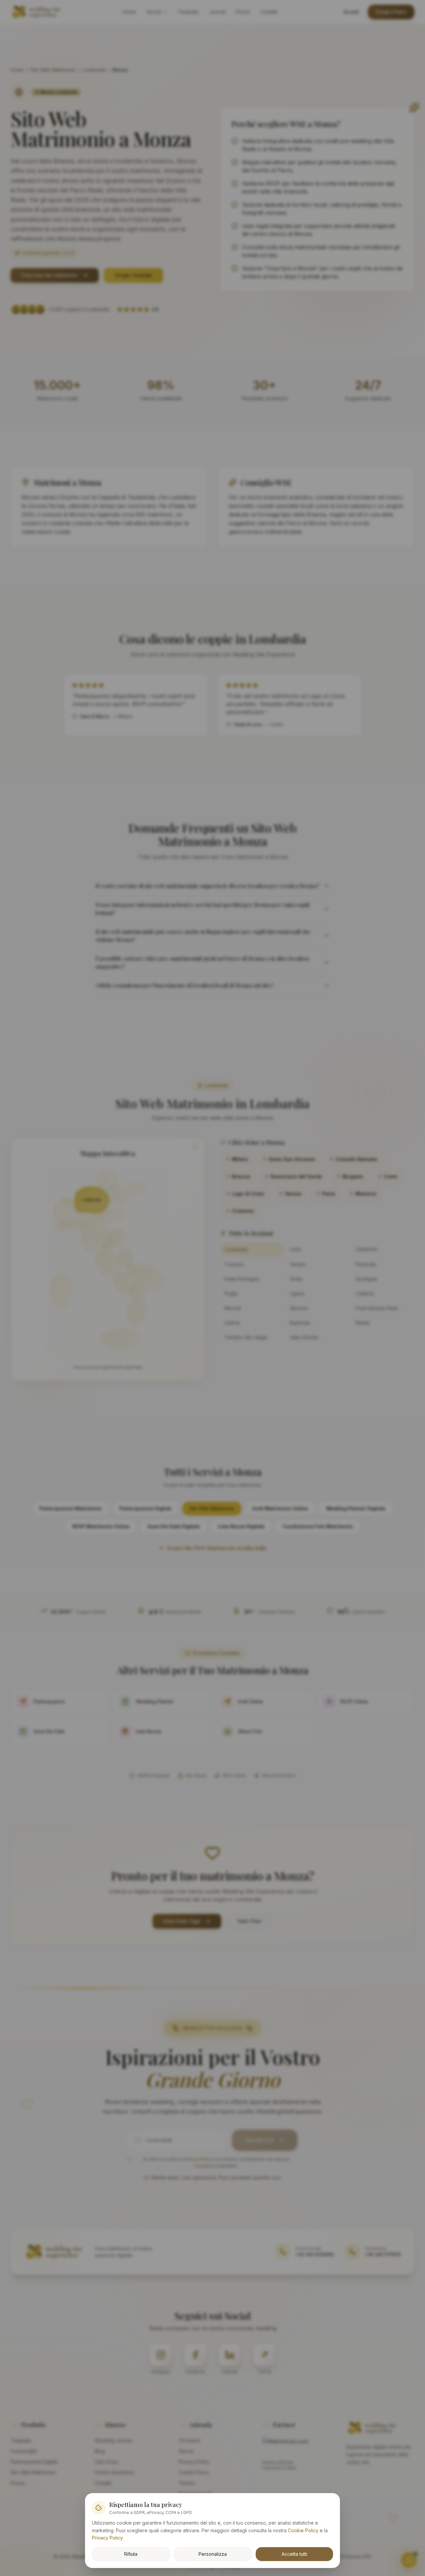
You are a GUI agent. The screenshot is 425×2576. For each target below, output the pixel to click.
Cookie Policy (303, 2530)
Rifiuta (131, 2554)
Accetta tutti (294, 2554)
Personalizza (213, 2554)
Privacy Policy (107, 2538)
